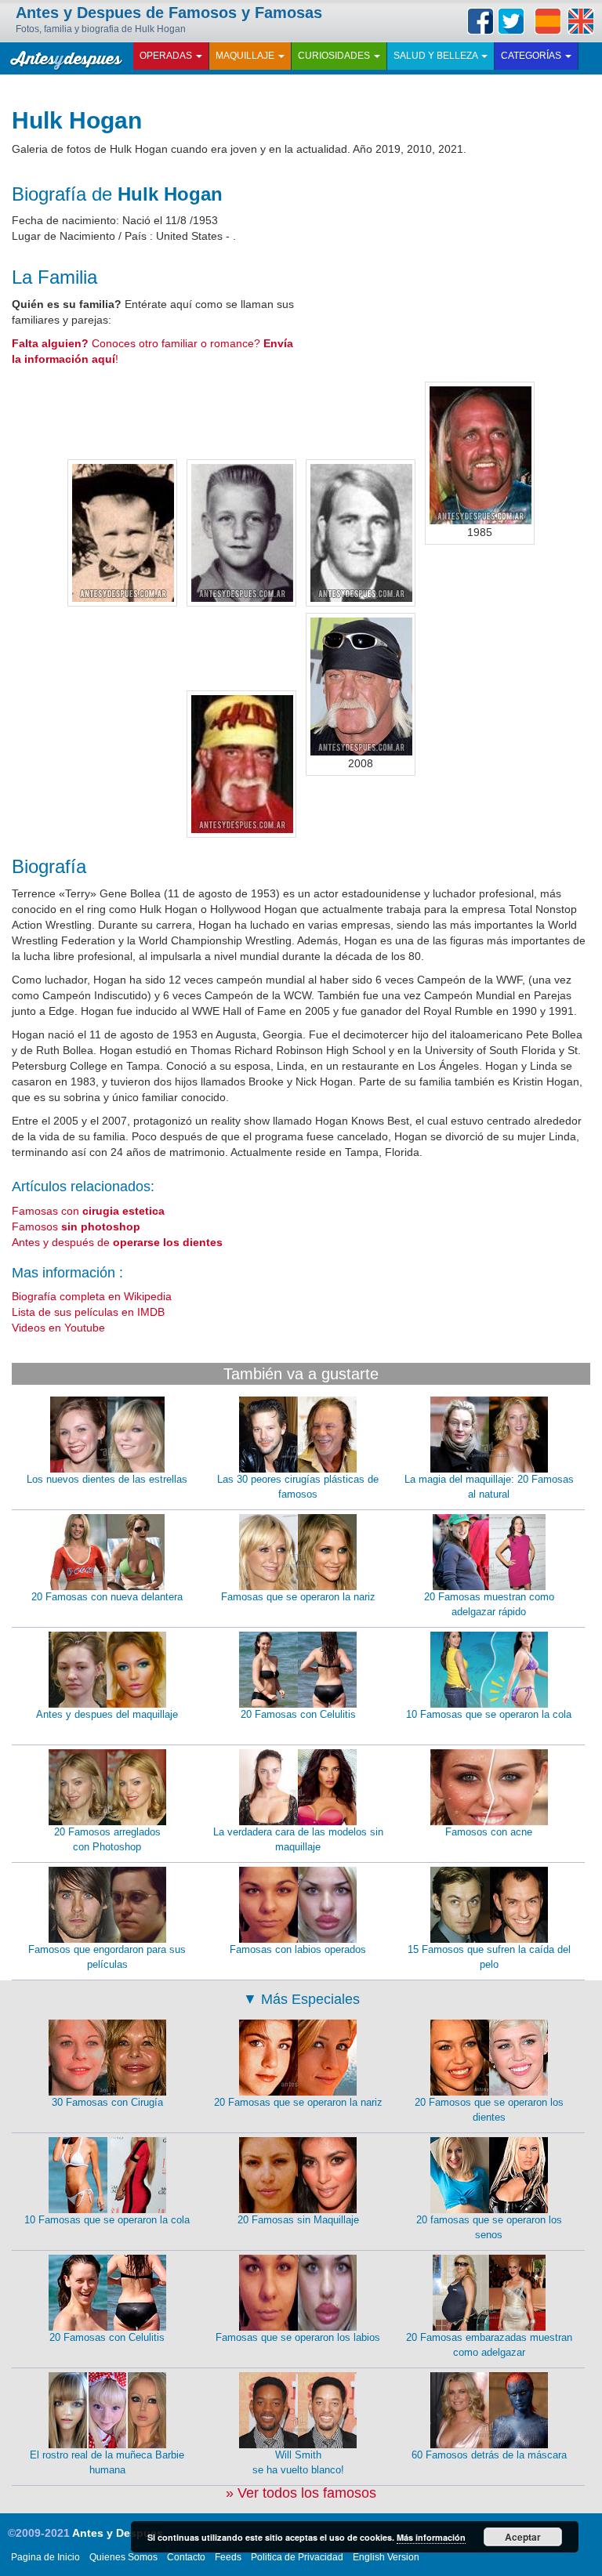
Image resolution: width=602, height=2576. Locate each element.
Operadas (167, 56)
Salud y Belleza (437, 56)
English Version (386, 2557)
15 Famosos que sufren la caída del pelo (489, 1957)
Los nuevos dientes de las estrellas (107, 1479)
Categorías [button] (532, 56)
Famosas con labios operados (298, 1949)
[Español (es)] (548, 21)
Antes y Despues (118, 2533)
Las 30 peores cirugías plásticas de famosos (298, 1487)
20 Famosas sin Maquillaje (298, 2220)
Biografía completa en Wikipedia (92, 1296)
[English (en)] (581, 21)
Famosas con (88, 1211)
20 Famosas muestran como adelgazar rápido (489, 1604)
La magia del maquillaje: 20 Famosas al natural (489, 1487)
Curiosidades (335, 56)
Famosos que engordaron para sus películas (107, 1957)
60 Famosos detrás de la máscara (489, 2455)
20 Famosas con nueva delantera (107, 1597)
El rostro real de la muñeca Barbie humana (107, 2462)
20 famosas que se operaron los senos (489, 2227)
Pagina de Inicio (45, 2557)
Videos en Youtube (58, 1328)
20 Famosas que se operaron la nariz (298, 2102)
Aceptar (523, 2537)
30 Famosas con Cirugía (107, 2102)
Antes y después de (117, 1242)
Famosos (76, 1226)
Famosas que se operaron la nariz (298, 1597)
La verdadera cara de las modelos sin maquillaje (298, 1839)
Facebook (481, 21)
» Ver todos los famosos (301, 2493)
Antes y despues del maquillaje (107, 1714)
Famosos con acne (489, 1832)
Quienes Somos (123, 2557)
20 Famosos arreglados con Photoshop (107, 1839)
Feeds (228, 2557)
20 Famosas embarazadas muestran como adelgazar (489, 2345)
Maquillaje (246, 56)
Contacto (186, 2557)
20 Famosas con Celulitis (298, 1714)
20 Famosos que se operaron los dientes (489, 2110)
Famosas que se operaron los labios (298, 2337)
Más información (431, 2537)
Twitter (511, 21)
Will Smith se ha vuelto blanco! (298, 2462)
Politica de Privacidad (297, 2557)
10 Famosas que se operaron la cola (489, 1714)
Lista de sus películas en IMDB (88, 1312)
